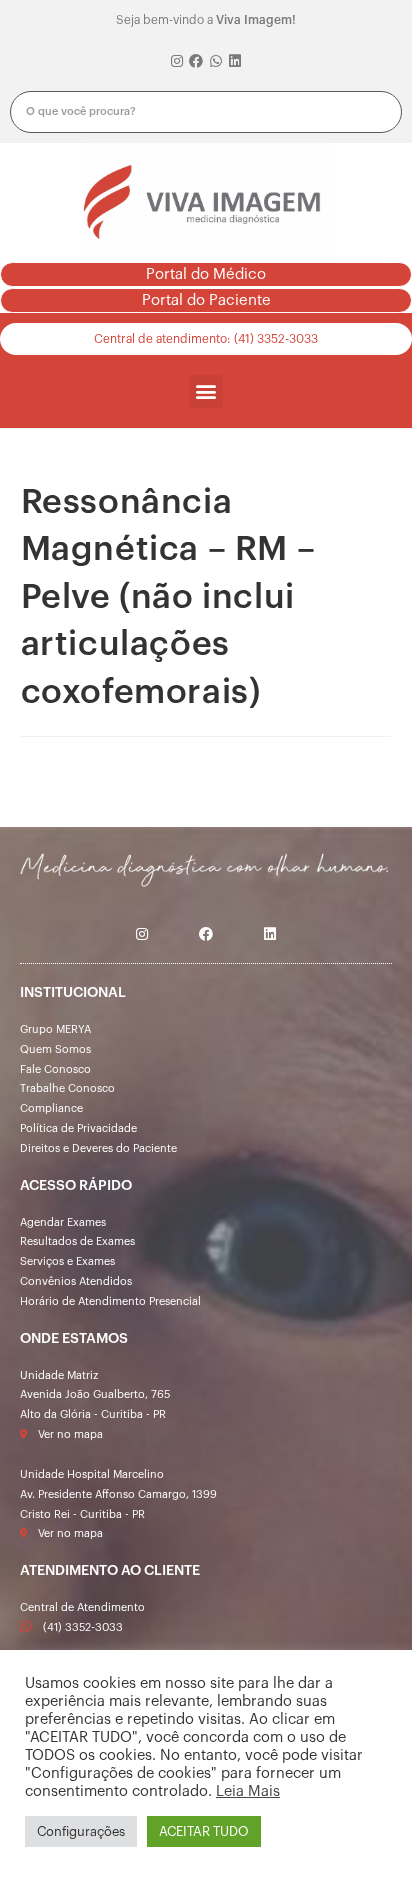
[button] (206, 274)
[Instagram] (177, 62)
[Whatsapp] (216, 62)
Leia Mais (248, 1791)
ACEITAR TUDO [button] (204, 1831)
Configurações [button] (81, 1831)
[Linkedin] (236, 62)
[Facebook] (196, 62)
